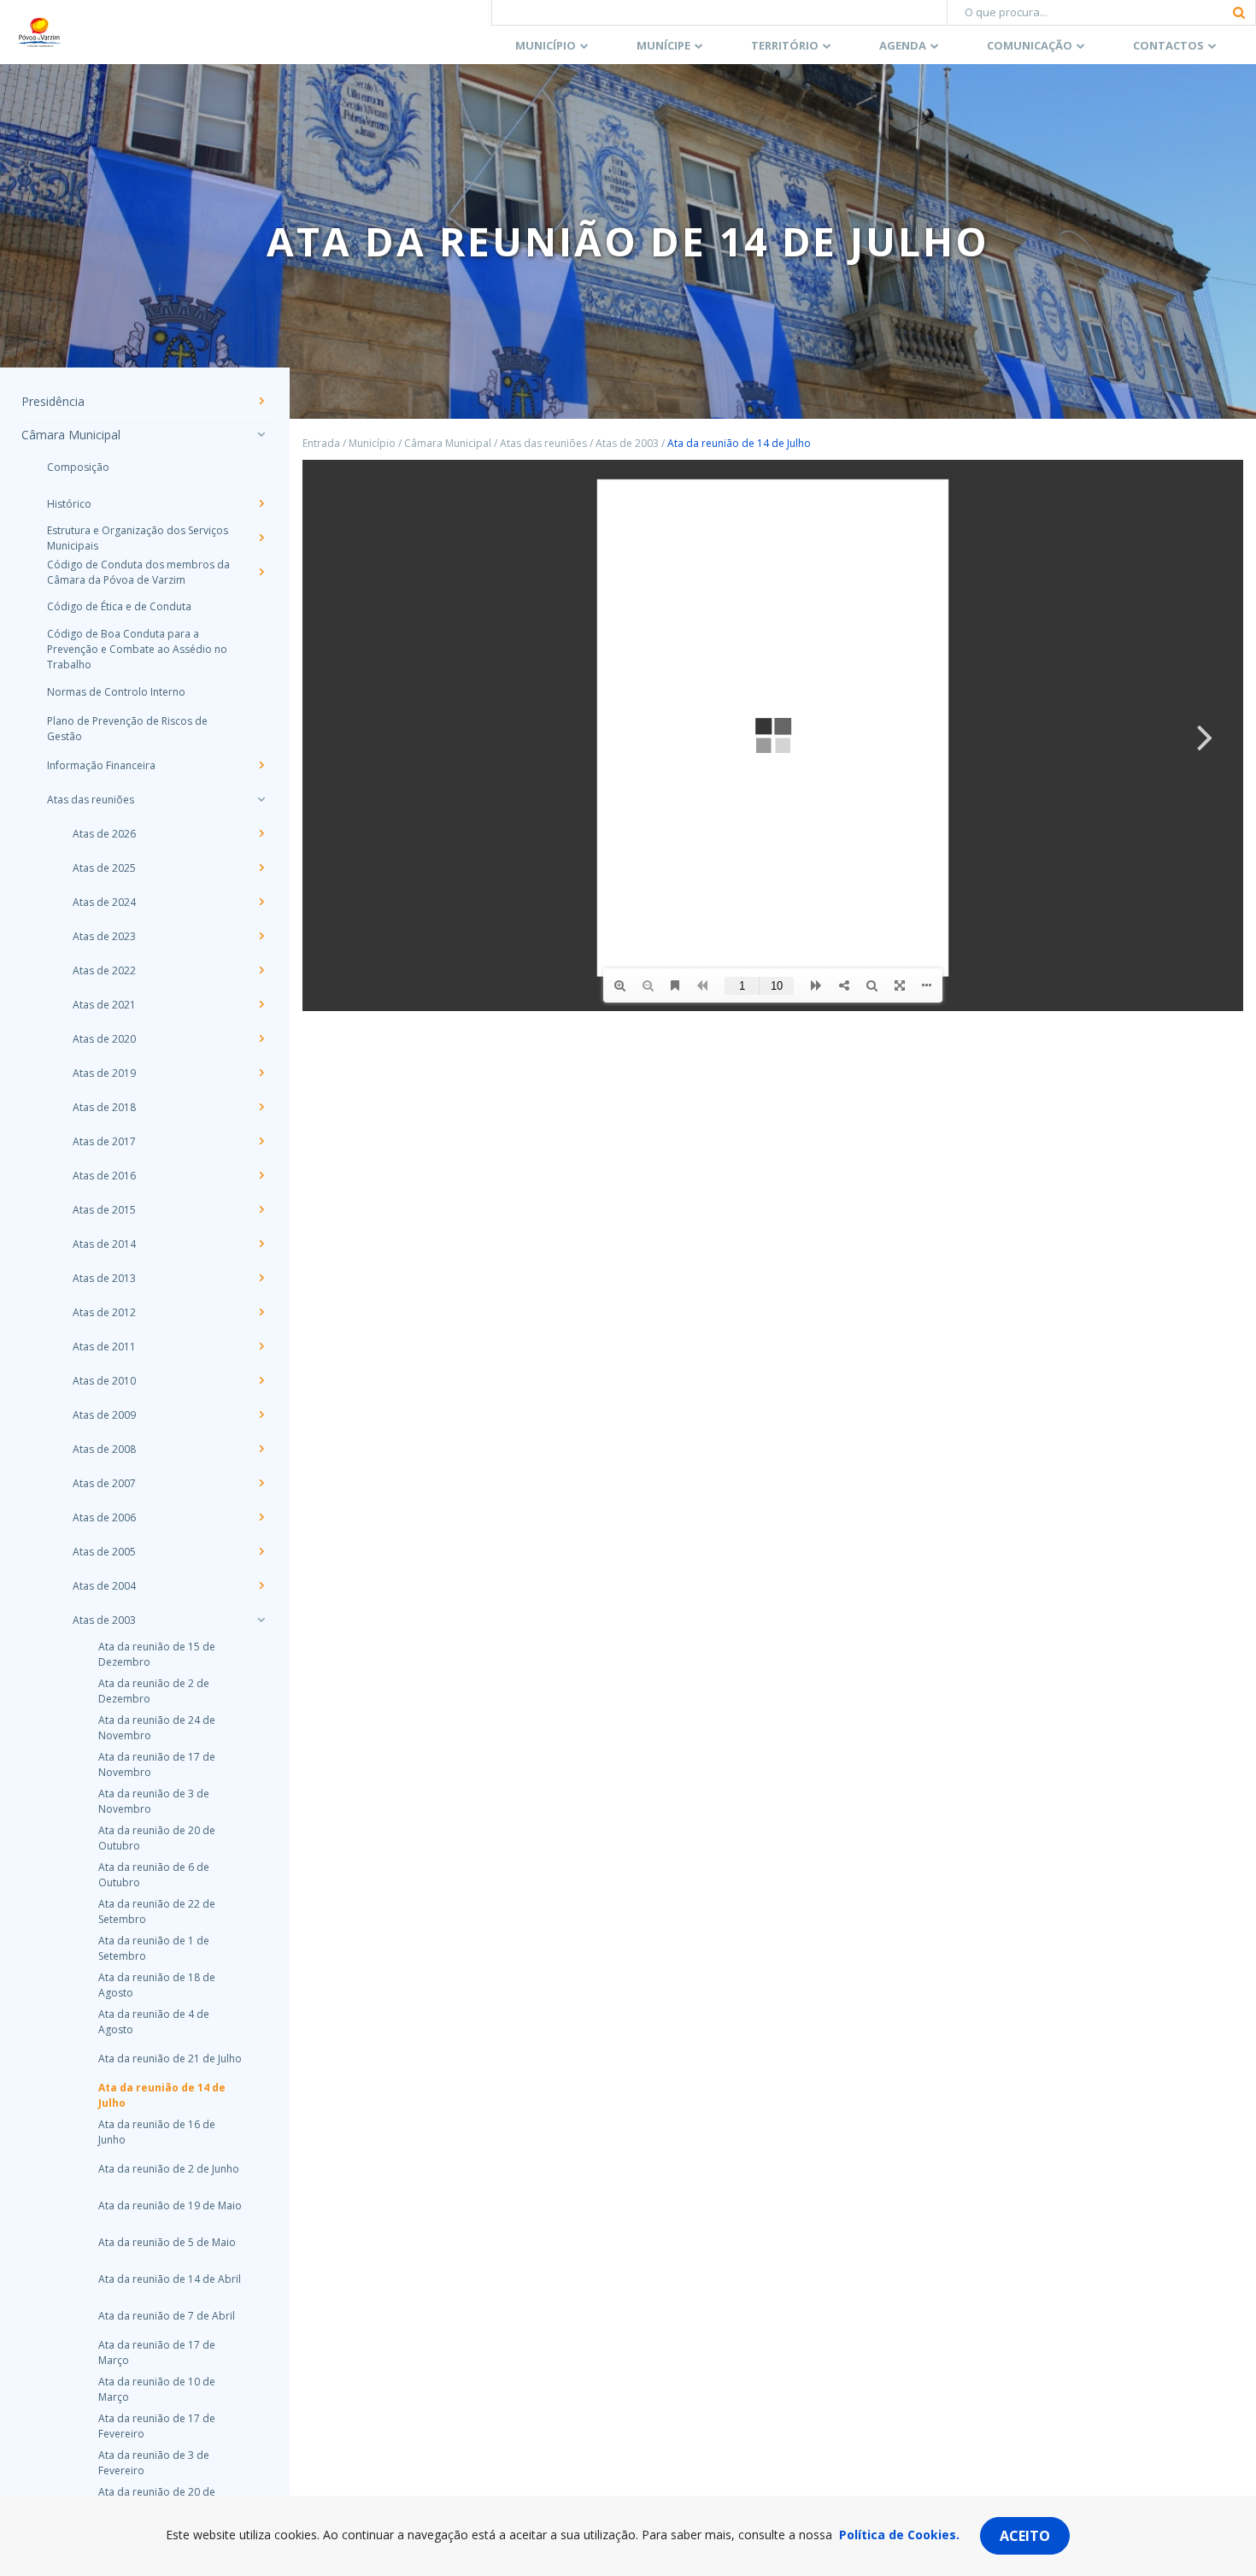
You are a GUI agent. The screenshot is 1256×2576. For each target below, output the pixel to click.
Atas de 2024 (104, 902)
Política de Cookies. (899, 2535)
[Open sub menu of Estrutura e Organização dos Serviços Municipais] (261, 538)
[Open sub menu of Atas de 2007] (261, 1483)
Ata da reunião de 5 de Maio (167, 2242)
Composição (78, 467)
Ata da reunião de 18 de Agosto (157, 1985)
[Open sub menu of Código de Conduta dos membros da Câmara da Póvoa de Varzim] (261, 572)
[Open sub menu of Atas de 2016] (261, 1175)
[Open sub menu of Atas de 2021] (261, 1004)
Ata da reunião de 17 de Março (157, 2353)
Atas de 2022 (104, 970)
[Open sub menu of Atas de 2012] (261, 1312)
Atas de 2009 (104, 1415)
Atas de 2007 (104, 1483)
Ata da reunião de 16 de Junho (157, 2132)
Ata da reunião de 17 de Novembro (157, 1764)
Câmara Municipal (71, 435)
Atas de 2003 (104, 1620)
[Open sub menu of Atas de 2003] (261, 1620)
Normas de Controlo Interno (116, 692)
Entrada (321, 443)
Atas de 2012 (104, 1312)
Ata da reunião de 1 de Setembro (154, 1948)
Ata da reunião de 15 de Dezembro (157, 1654)
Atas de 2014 (104, 1244)
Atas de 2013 (104, 1278)
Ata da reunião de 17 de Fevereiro (157, 2426)
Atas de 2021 (104, 1005)
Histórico (69, 504)
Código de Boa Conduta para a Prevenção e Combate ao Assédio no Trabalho (137, 649)
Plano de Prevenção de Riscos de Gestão (127, 729)
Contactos (1168, 45)
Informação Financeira (101, 765)
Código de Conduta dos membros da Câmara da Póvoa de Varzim (138, 572)
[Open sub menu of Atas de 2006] (261, 1517)
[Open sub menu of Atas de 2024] (261, 902)
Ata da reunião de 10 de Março (157, 2389)
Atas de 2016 (104, 1176)
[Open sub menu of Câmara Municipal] (261, 434)
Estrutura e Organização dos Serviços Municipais (138, 538)
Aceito (1025, 2536)
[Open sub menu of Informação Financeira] (261, 765)
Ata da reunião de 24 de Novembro (157, 1728)
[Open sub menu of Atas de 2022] (261, 970)
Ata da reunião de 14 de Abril (170, 2279)
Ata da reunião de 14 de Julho (162, 2095)
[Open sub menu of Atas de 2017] (261, 1141)
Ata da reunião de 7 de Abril (167, 2316)
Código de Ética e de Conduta (119, 606)
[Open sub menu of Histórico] (261, 503)
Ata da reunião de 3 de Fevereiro (154, 2463)
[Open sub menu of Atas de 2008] (261, 1449)
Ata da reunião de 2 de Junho (169, 2169)
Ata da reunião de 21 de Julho (170, 2058)
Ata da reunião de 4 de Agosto (154, 2022)
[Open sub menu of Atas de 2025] (261, 867)
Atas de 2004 (104, 1586)
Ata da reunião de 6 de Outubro (154, 1875)
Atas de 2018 (104, 1107)
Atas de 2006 (104, 1517)
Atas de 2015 (104, 1210)
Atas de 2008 (104, 1449)
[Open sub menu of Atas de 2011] (261, 1346)
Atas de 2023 (104, 936)
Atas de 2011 (104, 1347)
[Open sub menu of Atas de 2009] (261, 1414)
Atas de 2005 (104, 1552)
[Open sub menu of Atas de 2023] (261, 936)
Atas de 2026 (104, 834)
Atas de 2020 (104, 1039)
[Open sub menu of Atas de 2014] (261, 1244)
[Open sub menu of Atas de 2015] (261, 1209)
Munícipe (663, 45)
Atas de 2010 (104, 1381)
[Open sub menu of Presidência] (261, 401)
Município (546, 45)
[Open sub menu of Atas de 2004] (261, 1585)
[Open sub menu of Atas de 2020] (261, 1038)
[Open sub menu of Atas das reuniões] (261, 799)
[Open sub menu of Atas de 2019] (261, 1073)
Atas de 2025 (104, 868)
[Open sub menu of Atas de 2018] (261, 1107)
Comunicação (1030, 45)
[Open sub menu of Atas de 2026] (261, 833)
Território (785, 45)
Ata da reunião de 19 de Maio (170, 2205)
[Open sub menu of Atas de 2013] (261, 1278)
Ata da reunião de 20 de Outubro (157, 1838)
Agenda (903, 45)
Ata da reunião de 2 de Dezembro (154, 1691)
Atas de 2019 (104, 1073)
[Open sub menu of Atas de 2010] (261, 1380)
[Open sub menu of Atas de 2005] (261, 1551)
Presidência (53, 401)
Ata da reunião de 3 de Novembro (154, 1801)
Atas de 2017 (104, 1141)
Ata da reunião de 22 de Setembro (157, 1911)
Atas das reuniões (91, 800)
